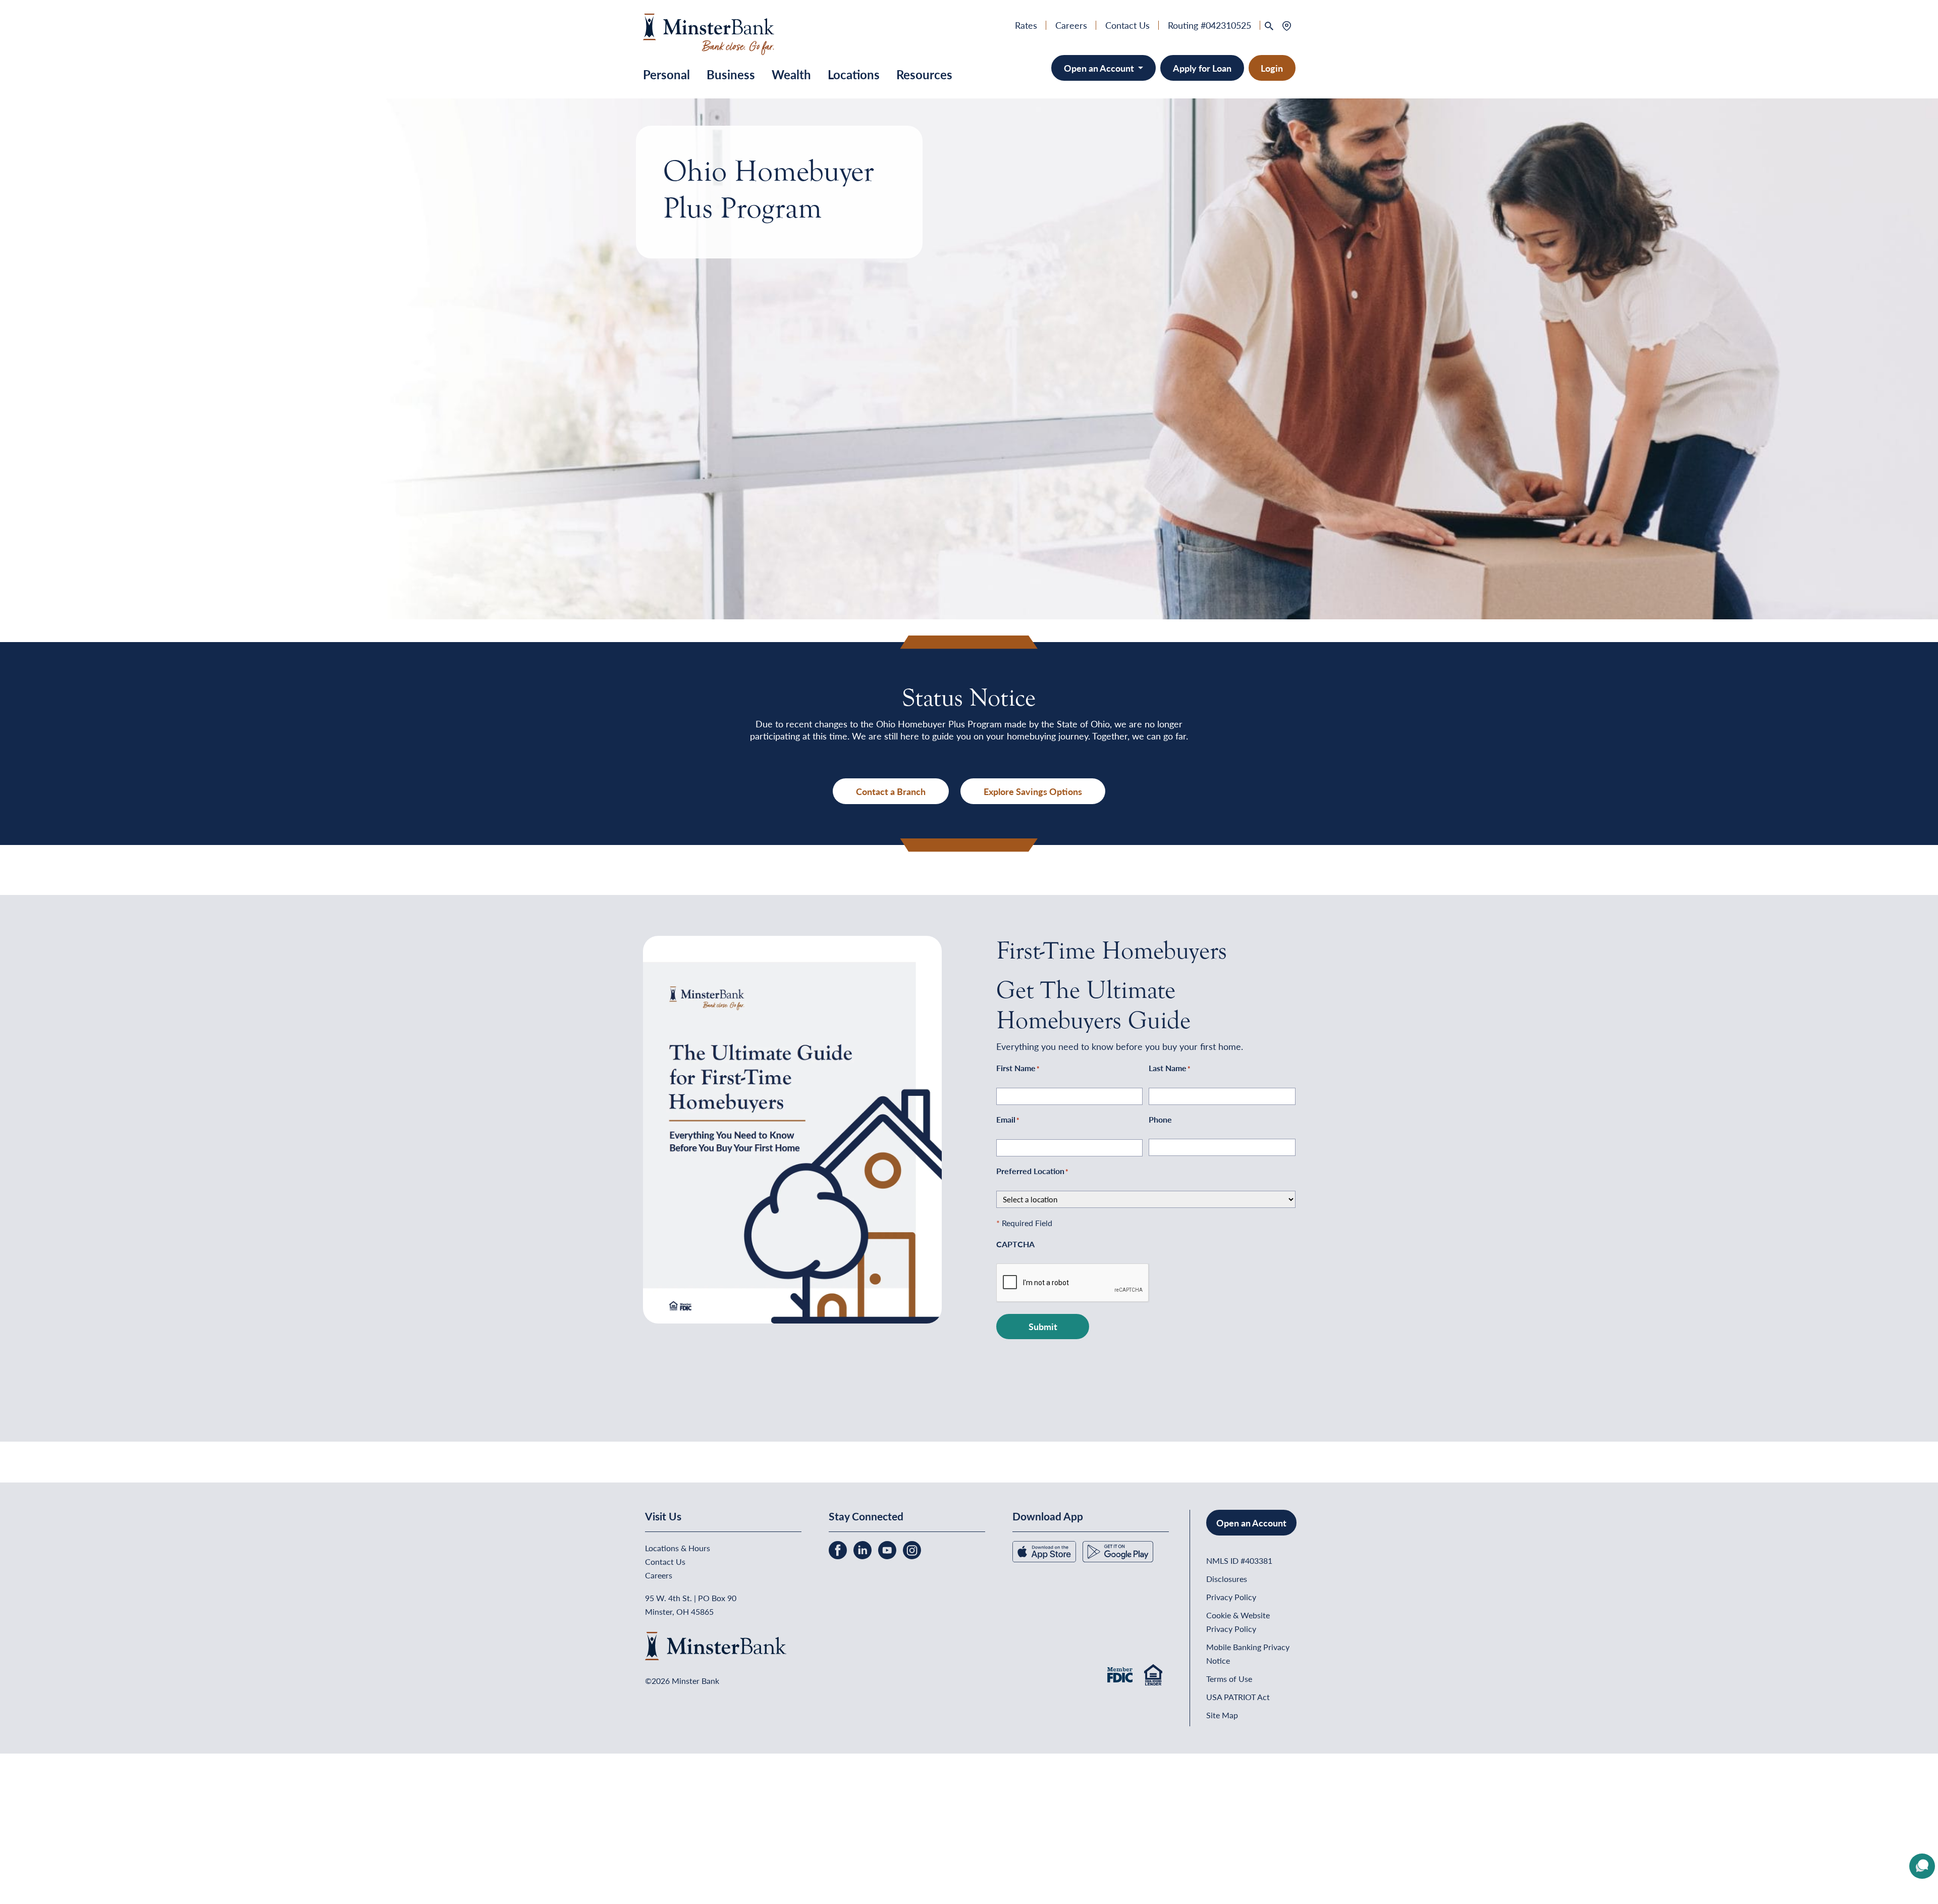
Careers (1071, 25)
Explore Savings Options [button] (1033, 791)
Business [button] (731, 74)
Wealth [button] (791, 74)
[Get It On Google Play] (1118, 1550)
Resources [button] (924, 74)
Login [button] (1272, 68)
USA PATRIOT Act (1238, 1697)
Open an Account (1100, 68)
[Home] (709, 33)
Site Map (1222, 1715)
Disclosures (1227, 1579)
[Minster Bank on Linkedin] (864, 1549)
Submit (1043, 1326)
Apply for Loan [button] (1202, 68)
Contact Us (1127, 25)
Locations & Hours (678, 1548)
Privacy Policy (1231, 1597)
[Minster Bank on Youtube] (888, 1549)
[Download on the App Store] (1045, 1550)
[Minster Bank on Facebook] (839, 1549)
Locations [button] (854, 74)
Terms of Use (1229, 1679)
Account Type (37, 1774)
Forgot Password (132, 1858)
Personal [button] (666, 74)
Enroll (79, 1858)
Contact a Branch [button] (891, 791)
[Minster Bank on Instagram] (912, 1549)
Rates (1026, 25)
